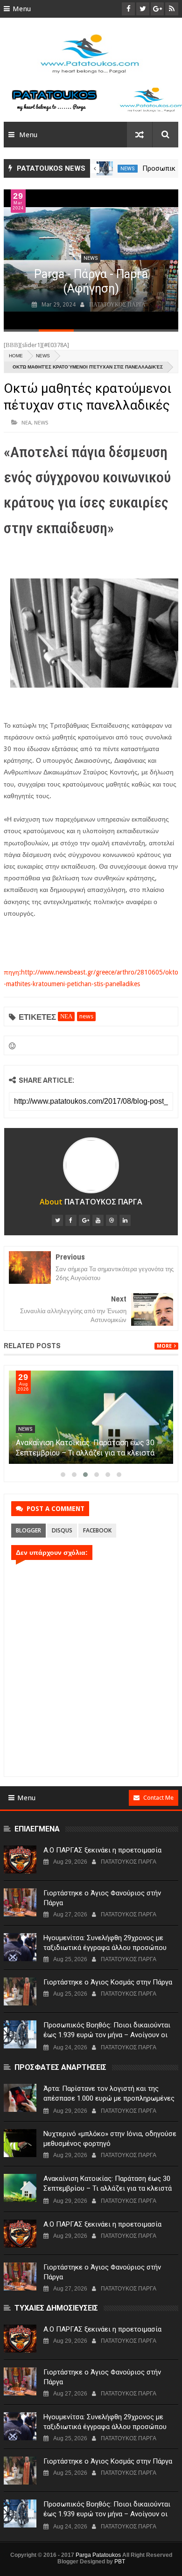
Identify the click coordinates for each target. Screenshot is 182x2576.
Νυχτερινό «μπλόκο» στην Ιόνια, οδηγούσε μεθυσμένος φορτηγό (110, 2139)
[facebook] (71, 1220)
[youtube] (98, 1220)
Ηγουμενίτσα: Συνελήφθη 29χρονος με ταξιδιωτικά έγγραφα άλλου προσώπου (105, 1943)
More (164, 1346)
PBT (120, 2562)
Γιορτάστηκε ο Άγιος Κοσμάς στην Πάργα (108, 1982)
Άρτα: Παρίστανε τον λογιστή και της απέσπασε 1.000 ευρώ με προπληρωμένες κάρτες (109, 2098)
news (128, 169)
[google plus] (84, 1220)
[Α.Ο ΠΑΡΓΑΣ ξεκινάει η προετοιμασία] (20, 1859)
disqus (62, 1530)
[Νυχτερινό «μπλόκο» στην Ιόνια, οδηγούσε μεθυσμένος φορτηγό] (20, 2143)
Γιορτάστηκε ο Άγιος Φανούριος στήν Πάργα (102, 1898)
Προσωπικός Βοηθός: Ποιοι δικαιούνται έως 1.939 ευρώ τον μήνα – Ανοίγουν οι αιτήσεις (107, 2035)
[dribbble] (112, 1220)
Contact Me (158, 1798)
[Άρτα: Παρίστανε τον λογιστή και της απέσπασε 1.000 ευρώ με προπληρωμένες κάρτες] (20, 2098)
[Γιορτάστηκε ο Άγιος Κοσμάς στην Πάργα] (105, 168)
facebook (97, 1530)
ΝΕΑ (26, 422)
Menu (22, 9)
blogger (28, 1530)
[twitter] (57, 1220)
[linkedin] (125, 1220)
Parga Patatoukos (98, 2555)
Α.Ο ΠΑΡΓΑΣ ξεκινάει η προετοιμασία (102, 1850)
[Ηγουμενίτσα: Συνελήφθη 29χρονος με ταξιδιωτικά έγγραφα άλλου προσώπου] (20, 1947)
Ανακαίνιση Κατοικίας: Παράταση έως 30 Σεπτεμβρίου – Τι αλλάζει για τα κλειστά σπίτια (85, 1453)
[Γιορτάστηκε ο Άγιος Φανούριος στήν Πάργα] (20, 1902)
